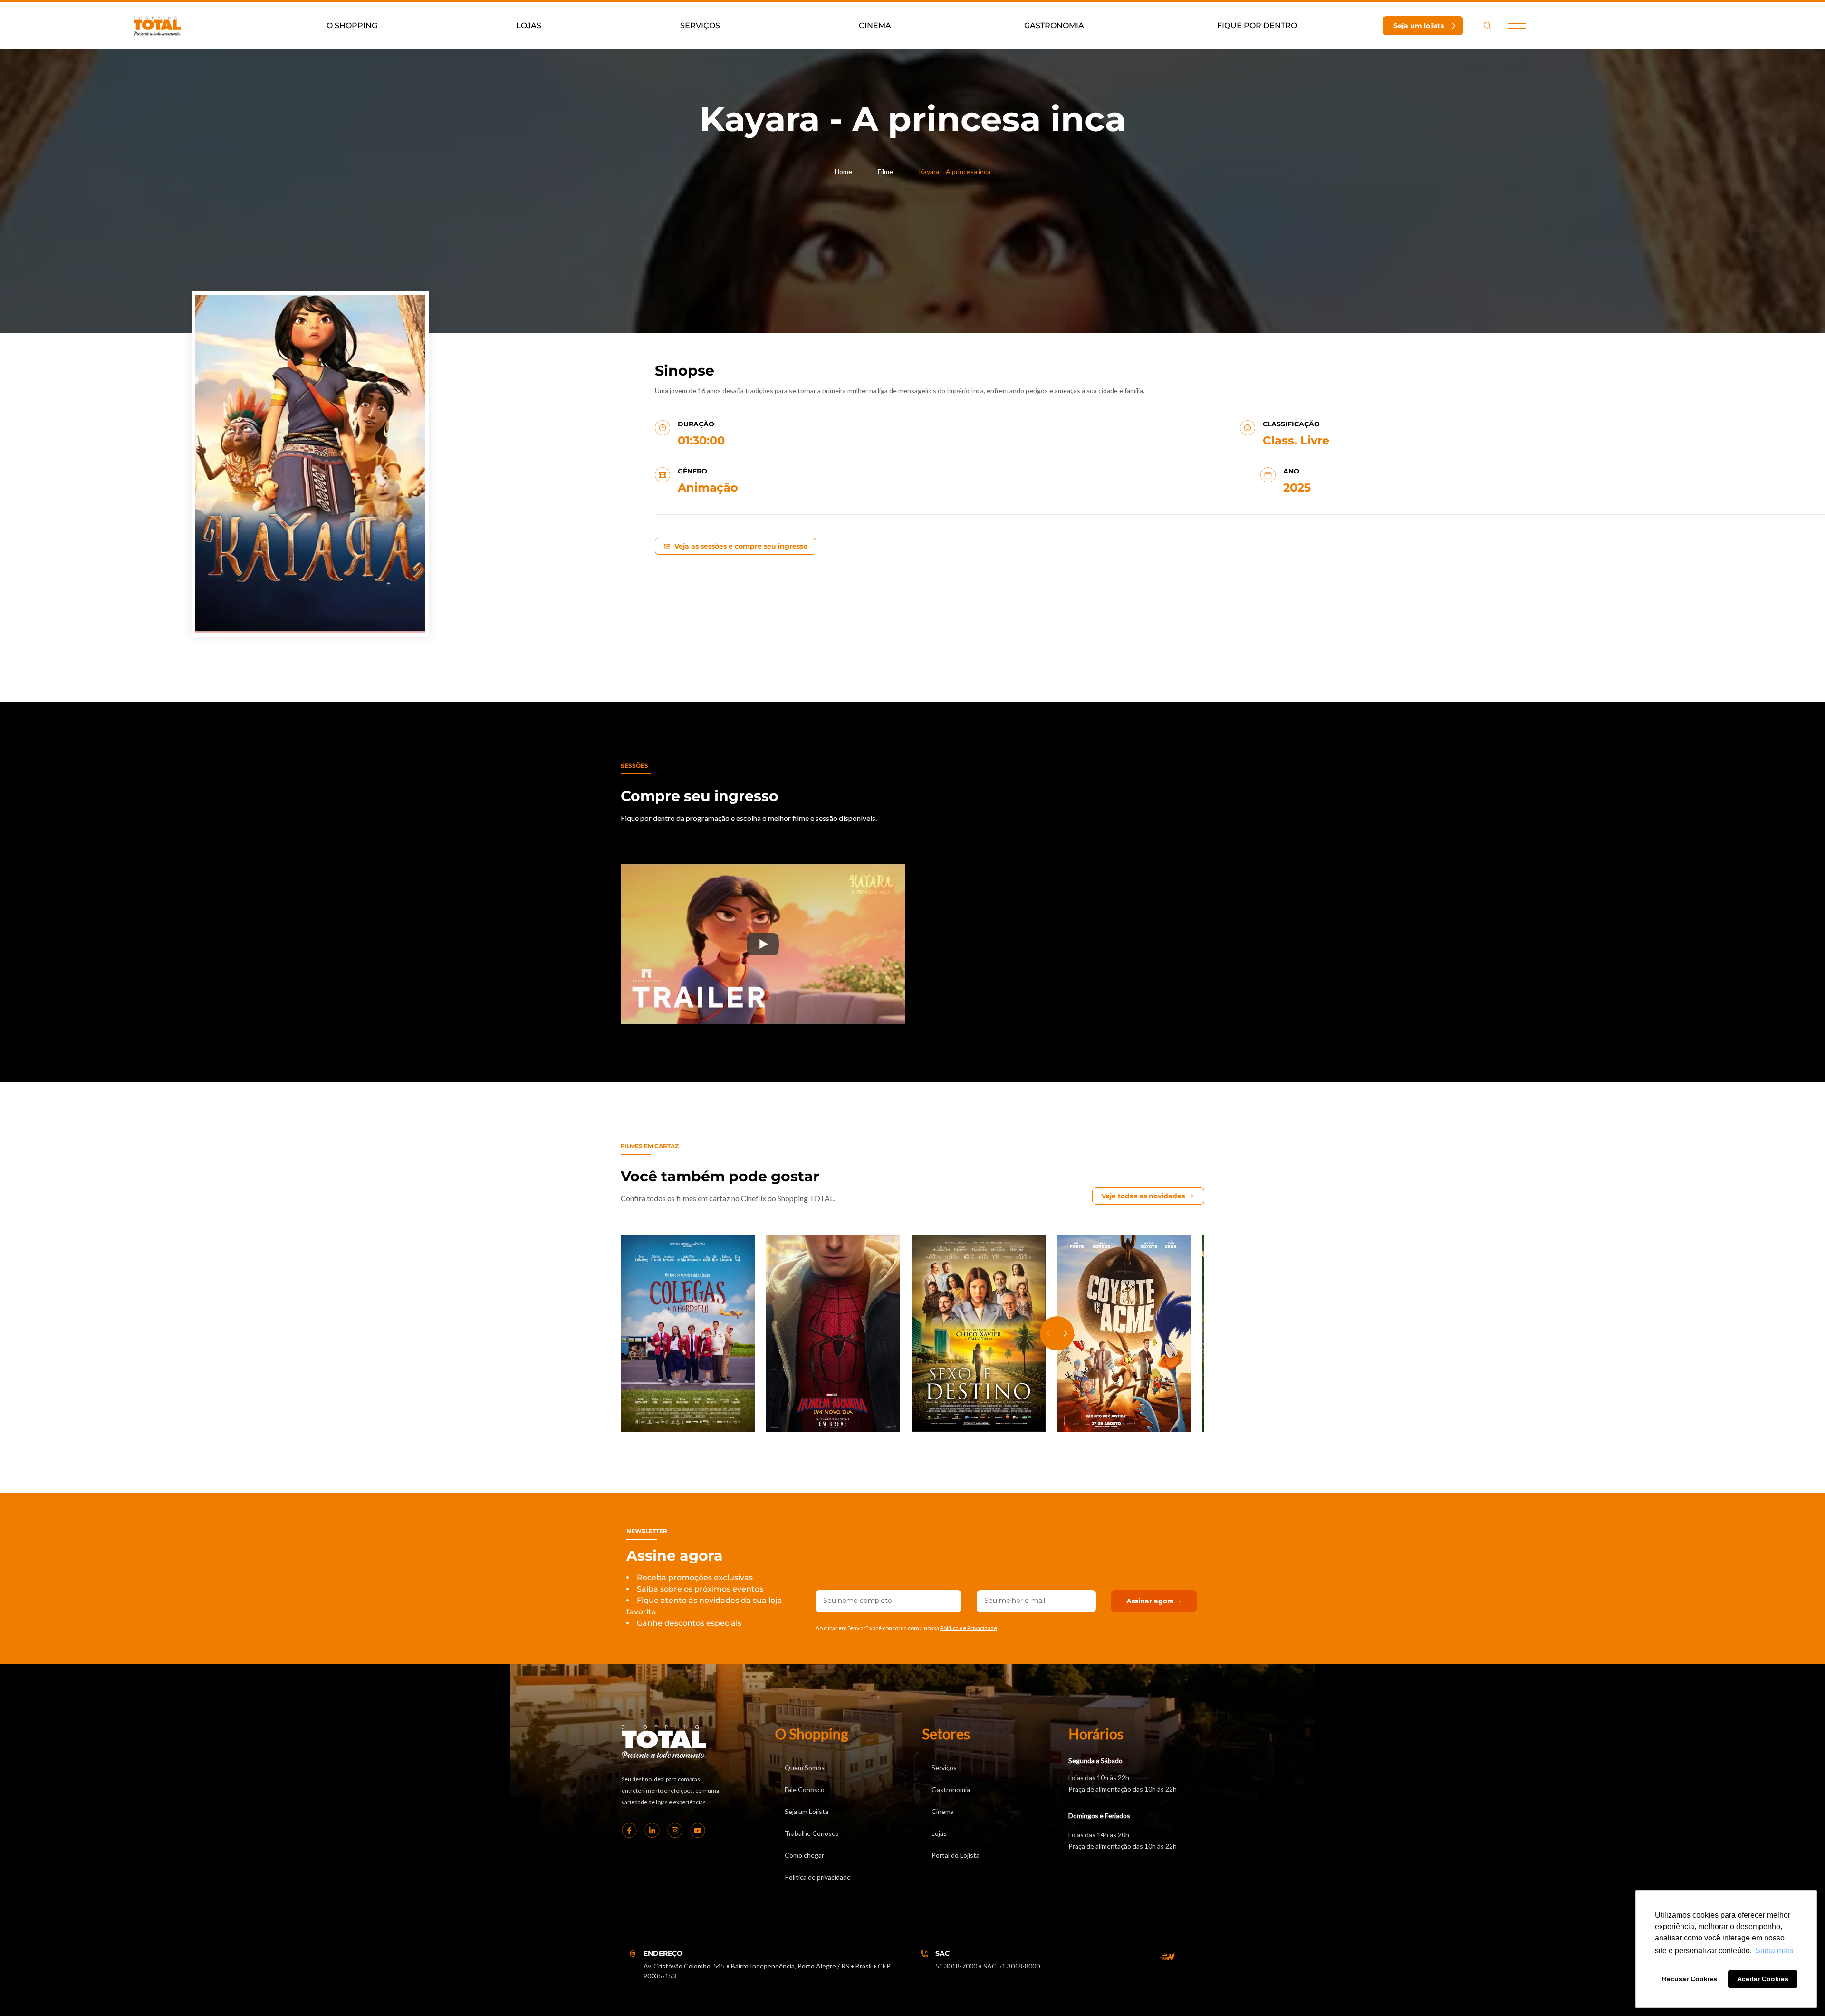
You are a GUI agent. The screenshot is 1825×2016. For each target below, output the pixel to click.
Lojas (529, 25)
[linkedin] (652, 1831)
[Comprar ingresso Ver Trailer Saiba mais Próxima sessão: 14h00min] (833, 1334)
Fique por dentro (1257, 25)
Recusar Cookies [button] (1690, 1979)
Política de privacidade (818, 1877)
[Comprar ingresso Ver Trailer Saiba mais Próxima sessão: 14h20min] (979, 1334)
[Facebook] (629, 1831)
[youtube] (698, 1831)
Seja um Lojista (807, 1811)
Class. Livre (1296, 440)
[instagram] (675, 1831)
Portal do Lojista (956, 1855)
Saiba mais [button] (1774, 1951)
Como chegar (804, 1855)
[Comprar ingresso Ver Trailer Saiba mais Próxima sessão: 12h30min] (688, 1334)
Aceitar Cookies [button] (1763, 1979)
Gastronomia (1054, 25)
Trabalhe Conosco (812, 1833)
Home (843, 171)
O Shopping (352, 25)
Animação (708, 487)
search (1488, 26)
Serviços (700, 25)
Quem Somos (805, 1768)
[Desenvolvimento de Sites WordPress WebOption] (1167, 1957)
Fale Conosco (805, 1789)
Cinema (875, 25)
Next (1066, 1333)
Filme (885, 171)
